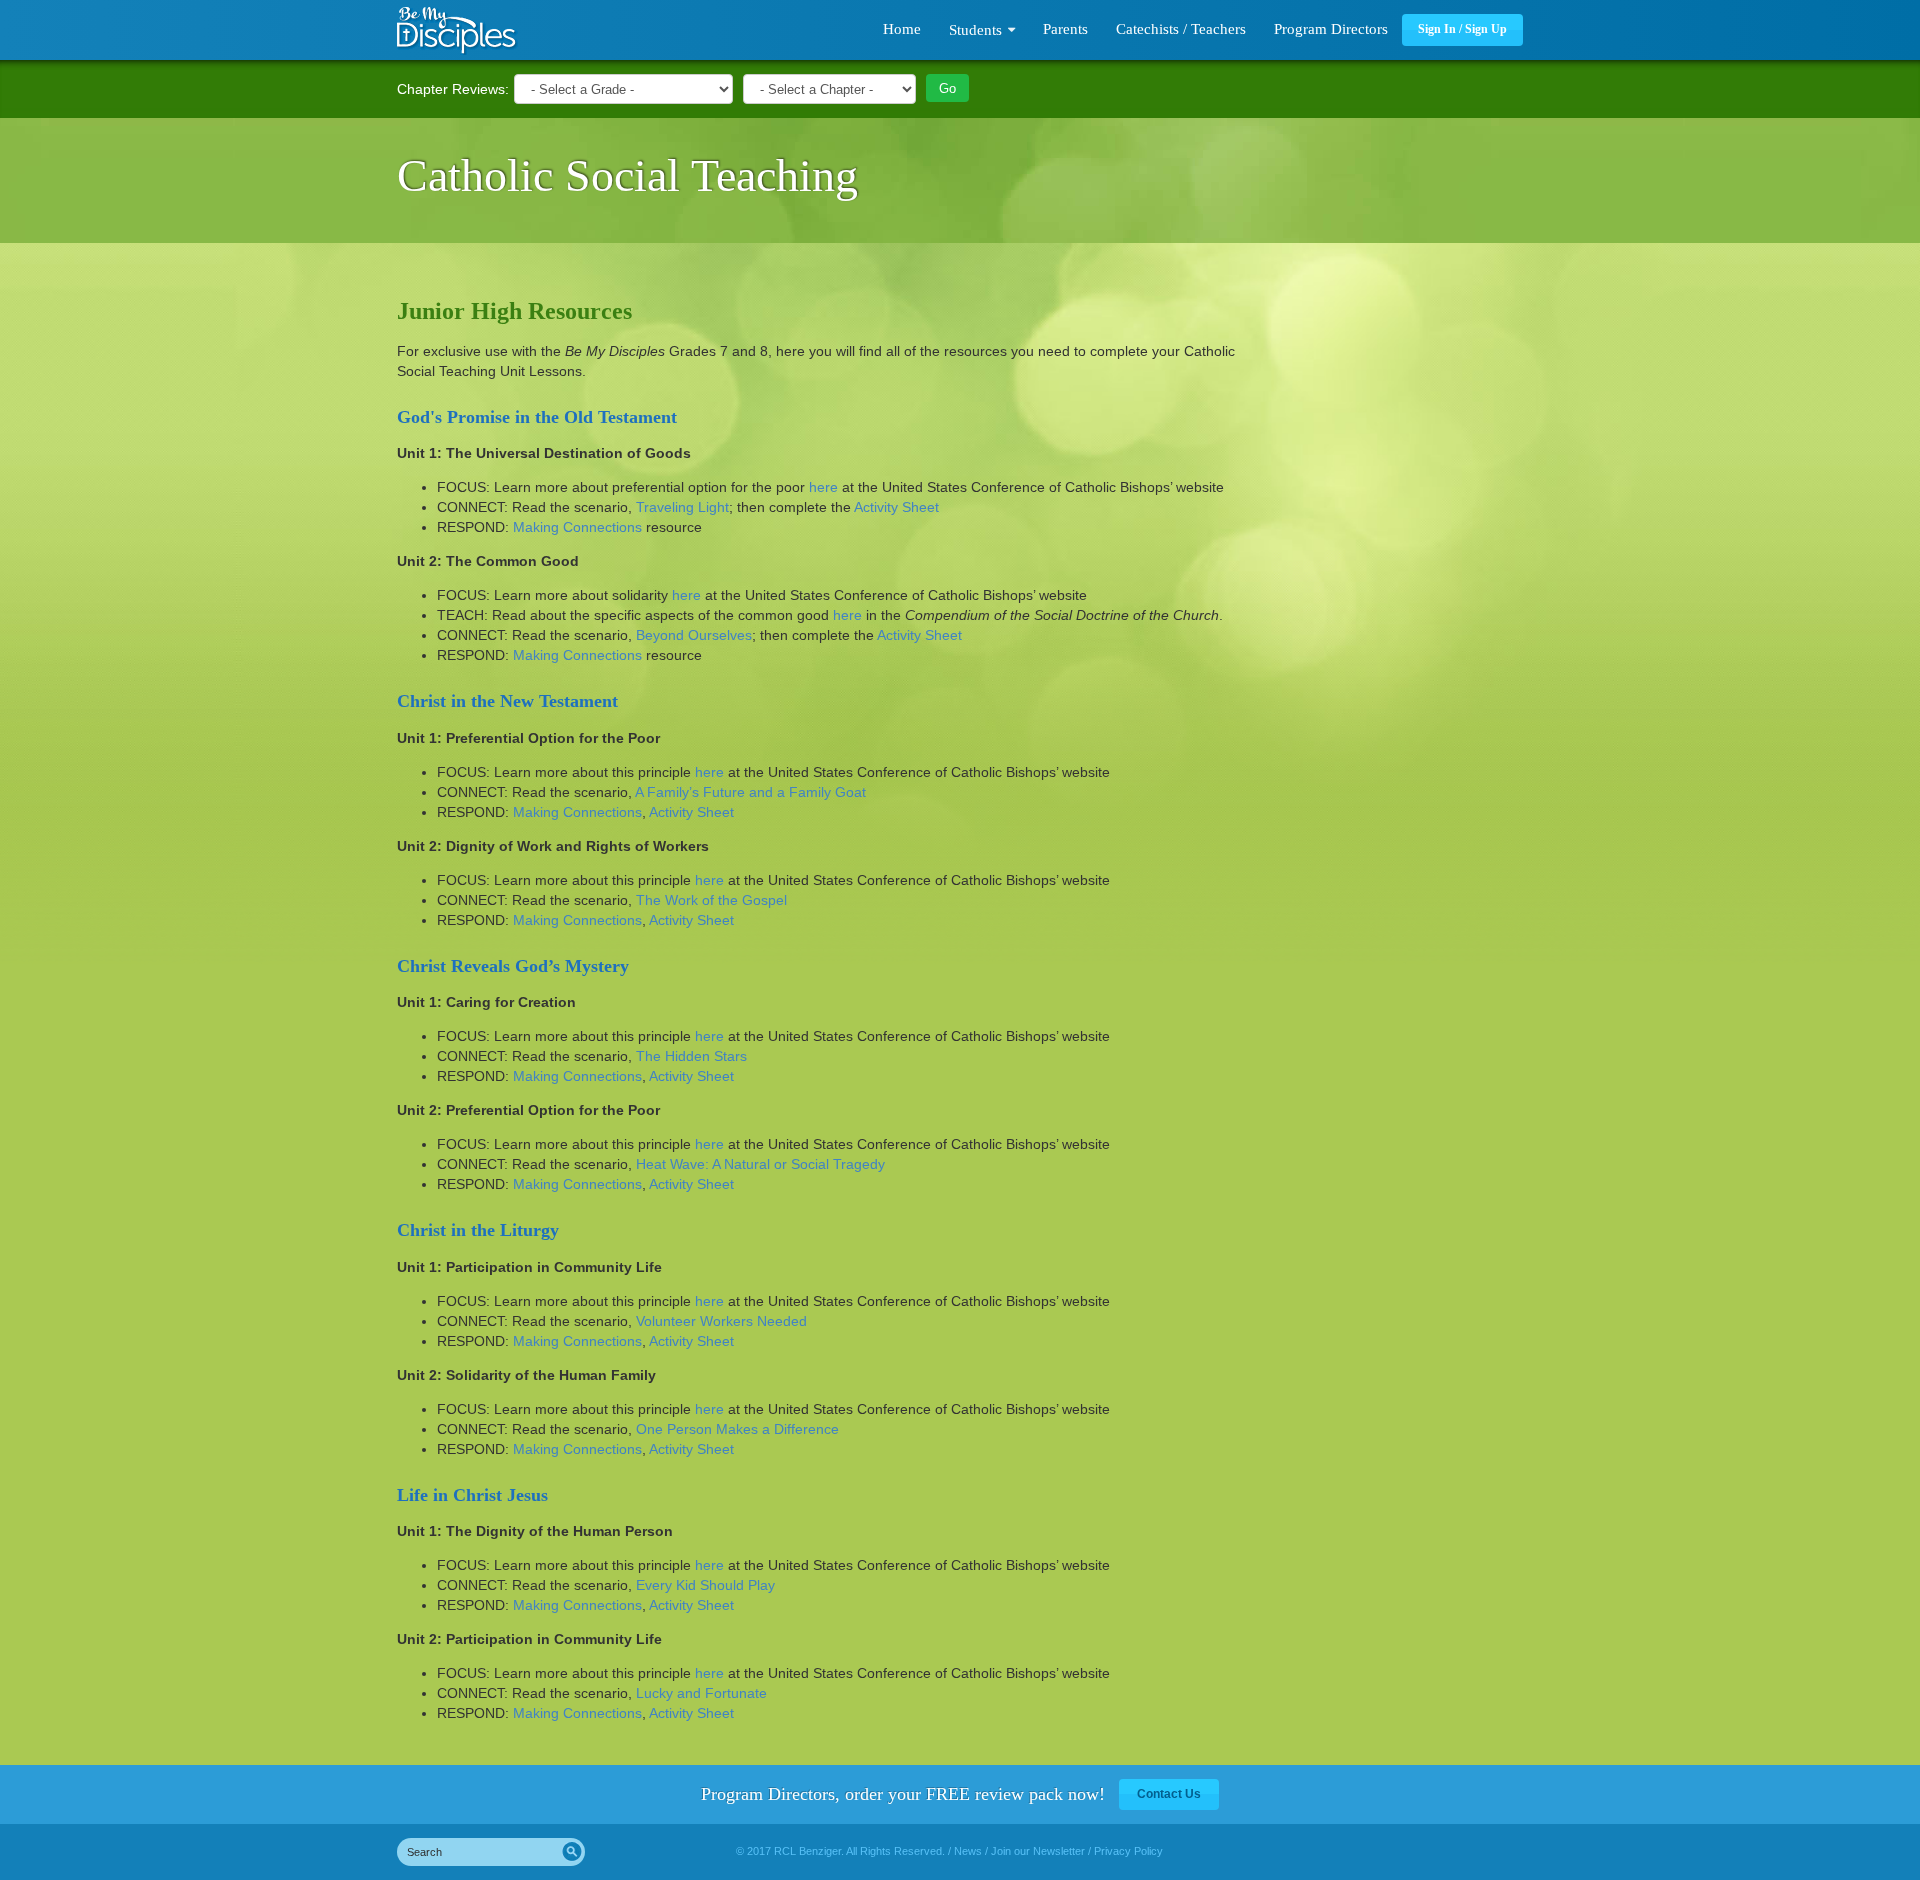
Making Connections (577, 527)
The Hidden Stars (691, 1056)
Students (975, 30)
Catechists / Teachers (1181, 29)
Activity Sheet (896, 507)
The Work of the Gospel (711, 900)
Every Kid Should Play (705, 1585)
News (968, 1851)
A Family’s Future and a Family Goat (750, 792)
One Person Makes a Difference (737, 1429)
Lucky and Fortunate (701, 1693)
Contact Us (1169, 1794)
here (823, 487)
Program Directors (1331, 29)
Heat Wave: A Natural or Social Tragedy (760, 1164)
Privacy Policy (1128, 1851)
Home (902, 29)
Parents (1065, 29)
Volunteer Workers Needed (721, 1321)
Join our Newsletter (1038, 1851)
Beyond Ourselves (694, 635)
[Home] (457, 30)
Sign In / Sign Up (1462, 29)
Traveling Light (682, 507)
